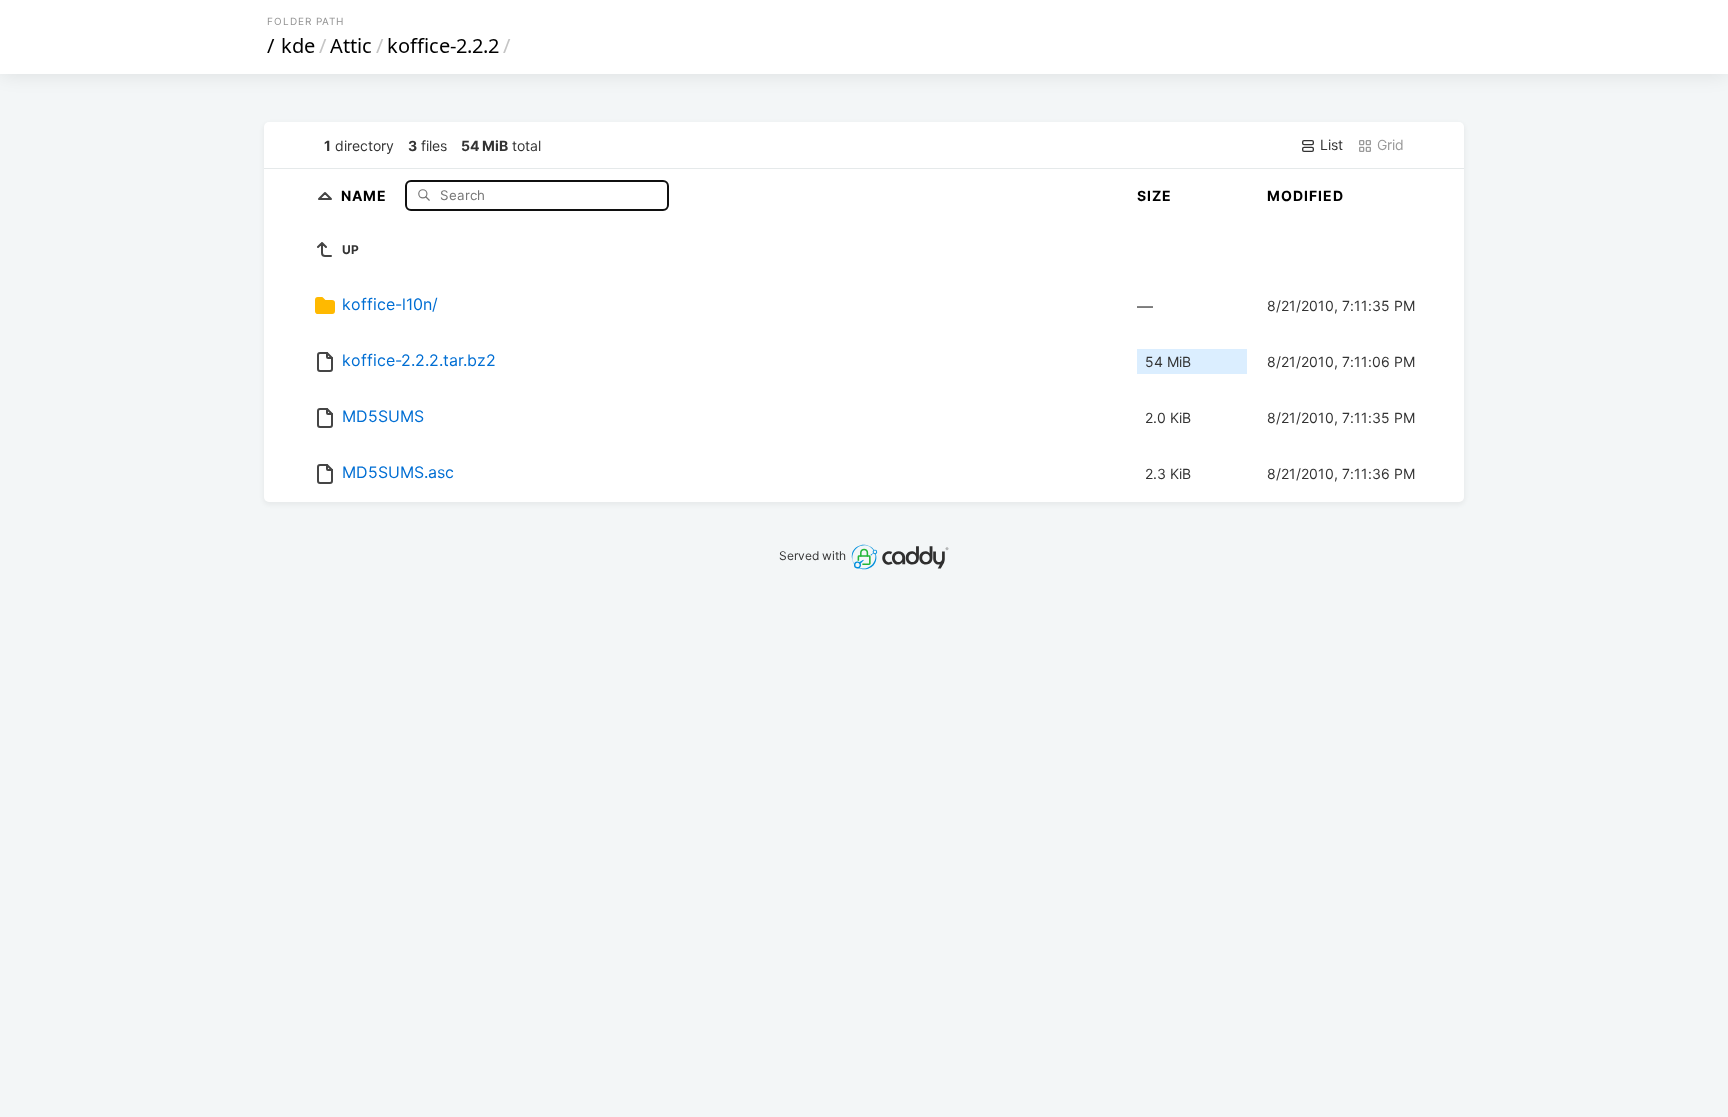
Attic (351, 45)
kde (298, 45)
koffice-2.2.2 (443, 45)
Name (366, 194)
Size (1154, 195)
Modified (1305, 195)
